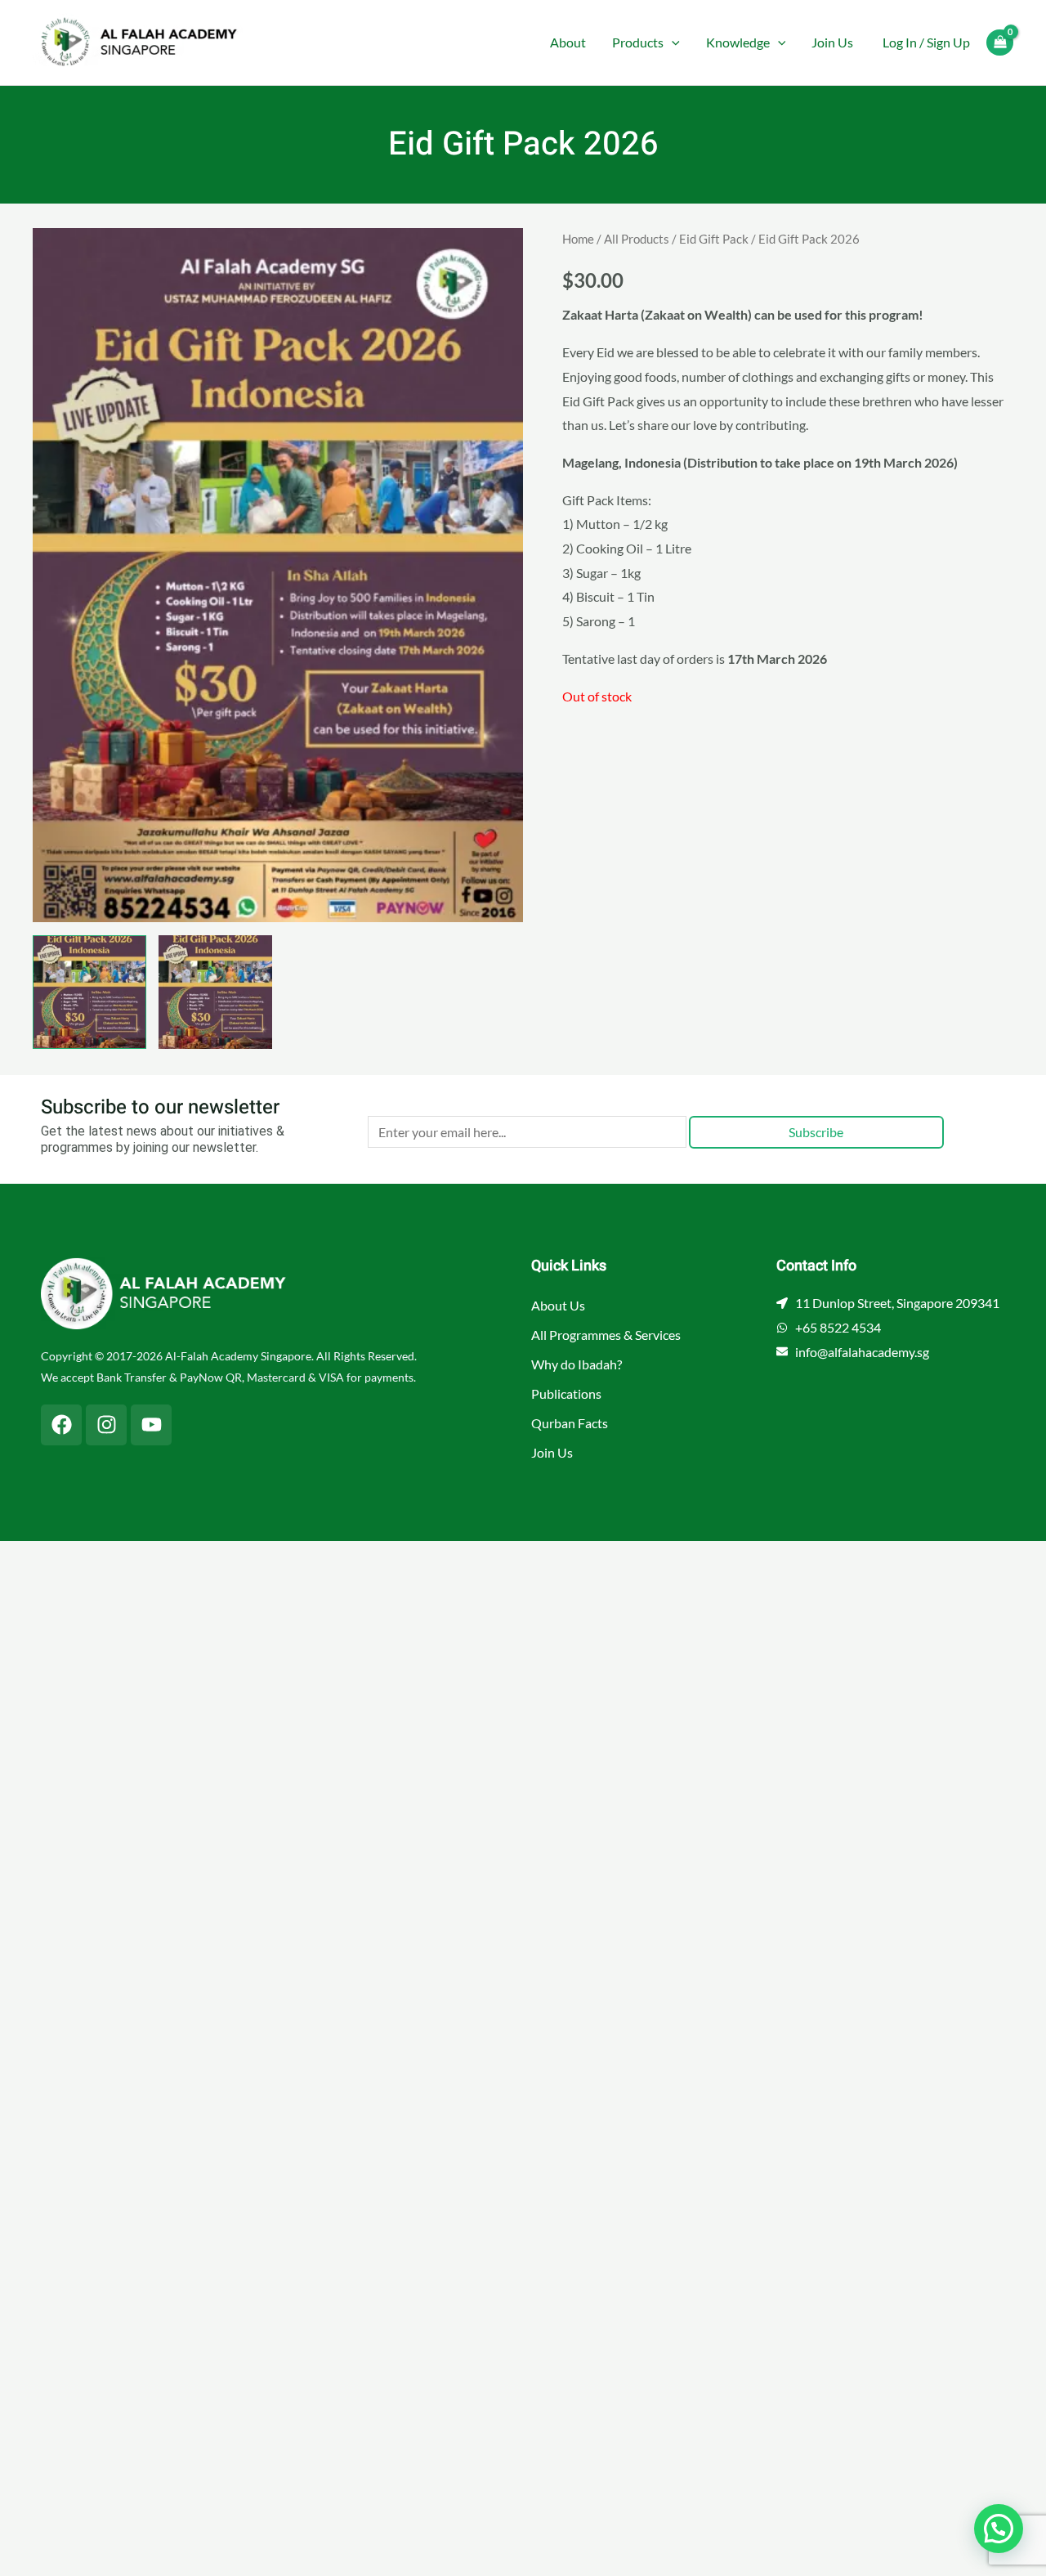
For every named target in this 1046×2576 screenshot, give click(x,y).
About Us (558, 1305)
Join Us (832, 42)
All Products (637, 239)
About (568, 42)
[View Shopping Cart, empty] (1000, 43)
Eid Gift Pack (714, 239)
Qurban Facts (570, 1423)
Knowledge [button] (738, 42)
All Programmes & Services (606, 1335)
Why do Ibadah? (577, 1364)
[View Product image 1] (89, 992)
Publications (566, 1393)
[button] (672, 43)
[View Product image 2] (215, 992)
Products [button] (638, 42)
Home (578, 239)
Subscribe (816, 1132)
